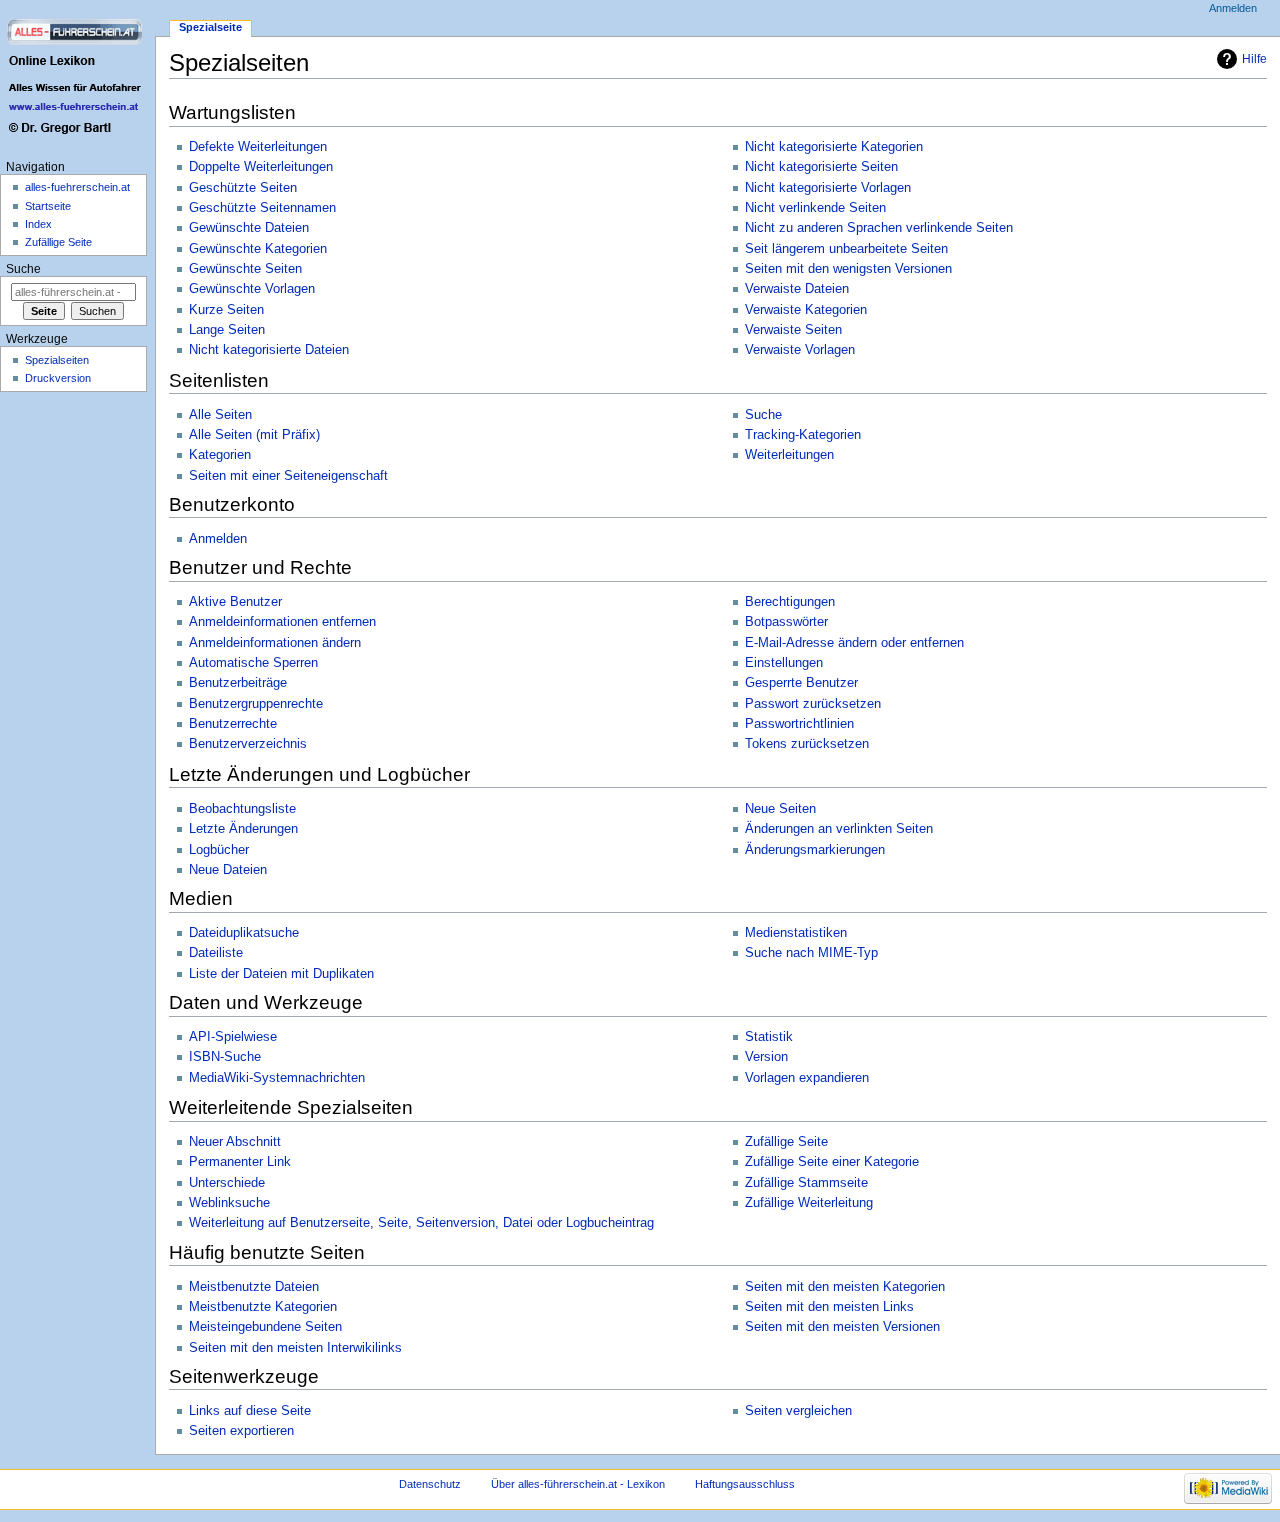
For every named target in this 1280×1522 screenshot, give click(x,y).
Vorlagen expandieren (807, 1078)
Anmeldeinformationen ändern (275, 643)
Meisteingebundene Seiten (265, 1327)
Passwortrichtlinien (799, 724)
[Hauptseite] (77, 77)
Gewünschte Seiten (245, 269)
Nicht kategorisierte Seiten (821, 167)
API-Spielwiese (233, 1037)
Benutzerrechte (233, 724)
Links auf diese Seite (250, 1411)
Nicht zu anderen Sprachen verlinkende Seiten (879, 228)
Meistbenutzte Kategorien (263, 1307)
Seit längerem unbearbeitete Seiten (846, 249)
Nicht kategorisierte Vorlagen (828, 188)
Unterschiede (227, 1183)
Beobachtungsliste (242, 809)
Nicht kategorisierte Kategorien (834, 147)
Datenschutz (430, 1484)
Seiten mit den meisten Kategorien (845, 1287)
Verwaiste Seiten (793, 330)
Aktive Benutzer (235, 602)
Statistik (769, 1037)
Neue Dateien (228, 870)
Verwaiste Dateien (797, 289)
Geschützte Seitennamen (262, 208)
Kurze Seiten (226, 310)
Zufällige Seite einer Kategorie (832, 1162)
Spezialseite (210, 27)
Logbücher (219, 850)
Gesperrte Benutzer (801, 683)
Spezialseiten (57, 360)
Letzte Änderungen (243, 829)
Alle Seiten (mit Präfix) (254, 435)
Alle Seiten (220, 415)
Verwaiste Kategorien (806, 310)
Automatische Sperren (253, 663)
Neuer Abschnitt (235, 1142)
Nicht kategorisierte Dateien (269, 350)
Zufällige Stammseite (806, 1183)
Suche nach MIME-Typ (811, 953)
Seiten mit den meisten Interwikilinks (295, 1348)
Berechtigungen (790, 602)
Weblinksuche (229, 1203)
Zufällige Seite (786, 1142)
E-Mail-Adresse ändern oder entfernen (854, 643)
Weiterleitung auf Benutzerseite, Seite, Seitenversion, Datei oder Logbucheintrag (421, 1223)
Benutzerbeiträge (238, 683)
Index (38, 224)
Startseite (48, 206)
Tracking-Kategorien (803, 435)
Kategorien (220, 455)
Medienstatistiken (796, 933)
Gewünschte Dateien (249, 228)
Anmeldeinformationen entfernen (282, 622)
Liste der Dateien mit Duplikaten (281, 974)
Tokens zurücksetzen (807, 744)
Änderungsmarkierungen (815, 850)
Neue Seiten (780, 809)
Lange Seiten (227, 330)
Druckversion (58, 378)
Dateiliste (216, 953)
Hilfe (1254, 59)
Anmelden (218, 539)
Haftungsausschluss (745, 1484)
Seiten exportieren (241, 1431)
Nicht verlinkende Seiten (815, 208)
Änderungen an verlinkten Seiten (839, 829)
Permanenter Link (240, 1162)
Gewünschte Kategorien (258, 249)
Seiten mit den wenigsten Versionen (848, 269)
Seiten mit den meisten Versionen (842, 1327)
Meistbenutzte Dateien (254, 1287)
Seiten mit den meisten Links (829, 1307)
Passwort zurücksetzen (813, 704)
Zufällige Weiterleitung (809, 1203)
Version (766, 1057)
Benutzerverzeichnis (248, 744)
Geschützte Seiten (243, 188)
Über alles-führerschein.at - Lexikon (578, 1484)
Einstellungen (784, 663)
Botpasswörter (786, 622)
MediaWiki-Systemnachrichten (277, 1078)
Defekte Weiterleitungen (258, 147)
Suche (763, 415)
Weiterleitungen (789, 455)
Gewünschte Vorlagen (252, 289)
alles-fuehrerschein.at (77, 187)
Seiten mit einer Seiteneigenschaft (288, 476)
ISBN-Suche (225, 1057)
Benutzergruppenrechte (256, 704)
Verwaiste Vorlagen (800, 350)
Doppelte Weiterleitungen (261, 167)
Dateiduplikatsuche (244, 933)
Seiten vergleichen (798, 1411)
